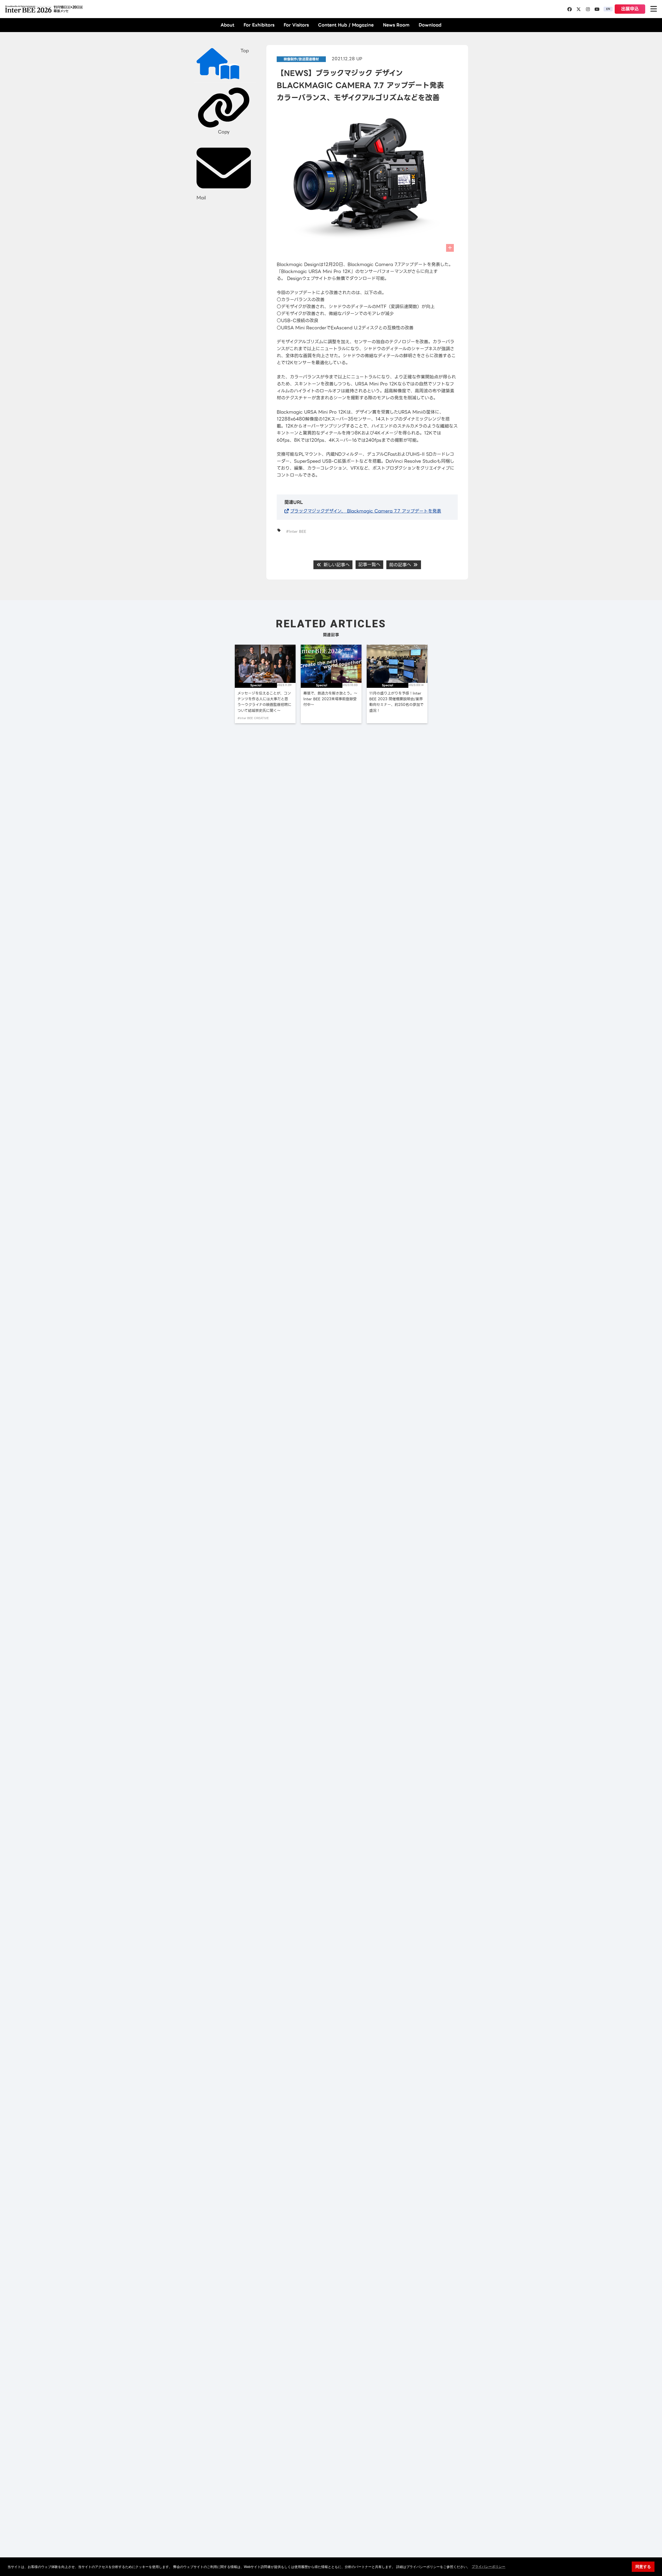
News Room (396, 25)
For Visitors (296, 25)
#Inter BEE (296, 531)
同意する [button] (643, 2567)
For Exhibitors (259, 25)
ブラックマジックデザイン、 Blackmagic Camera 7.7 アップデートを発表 (366, 511)
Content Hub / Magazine (346, 25)
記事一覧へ (369, 565)
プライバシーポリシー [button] (488, 2567)
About (227, 25)
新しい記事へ (336, 565)
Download (430, 25)
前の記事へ (401, 565)
